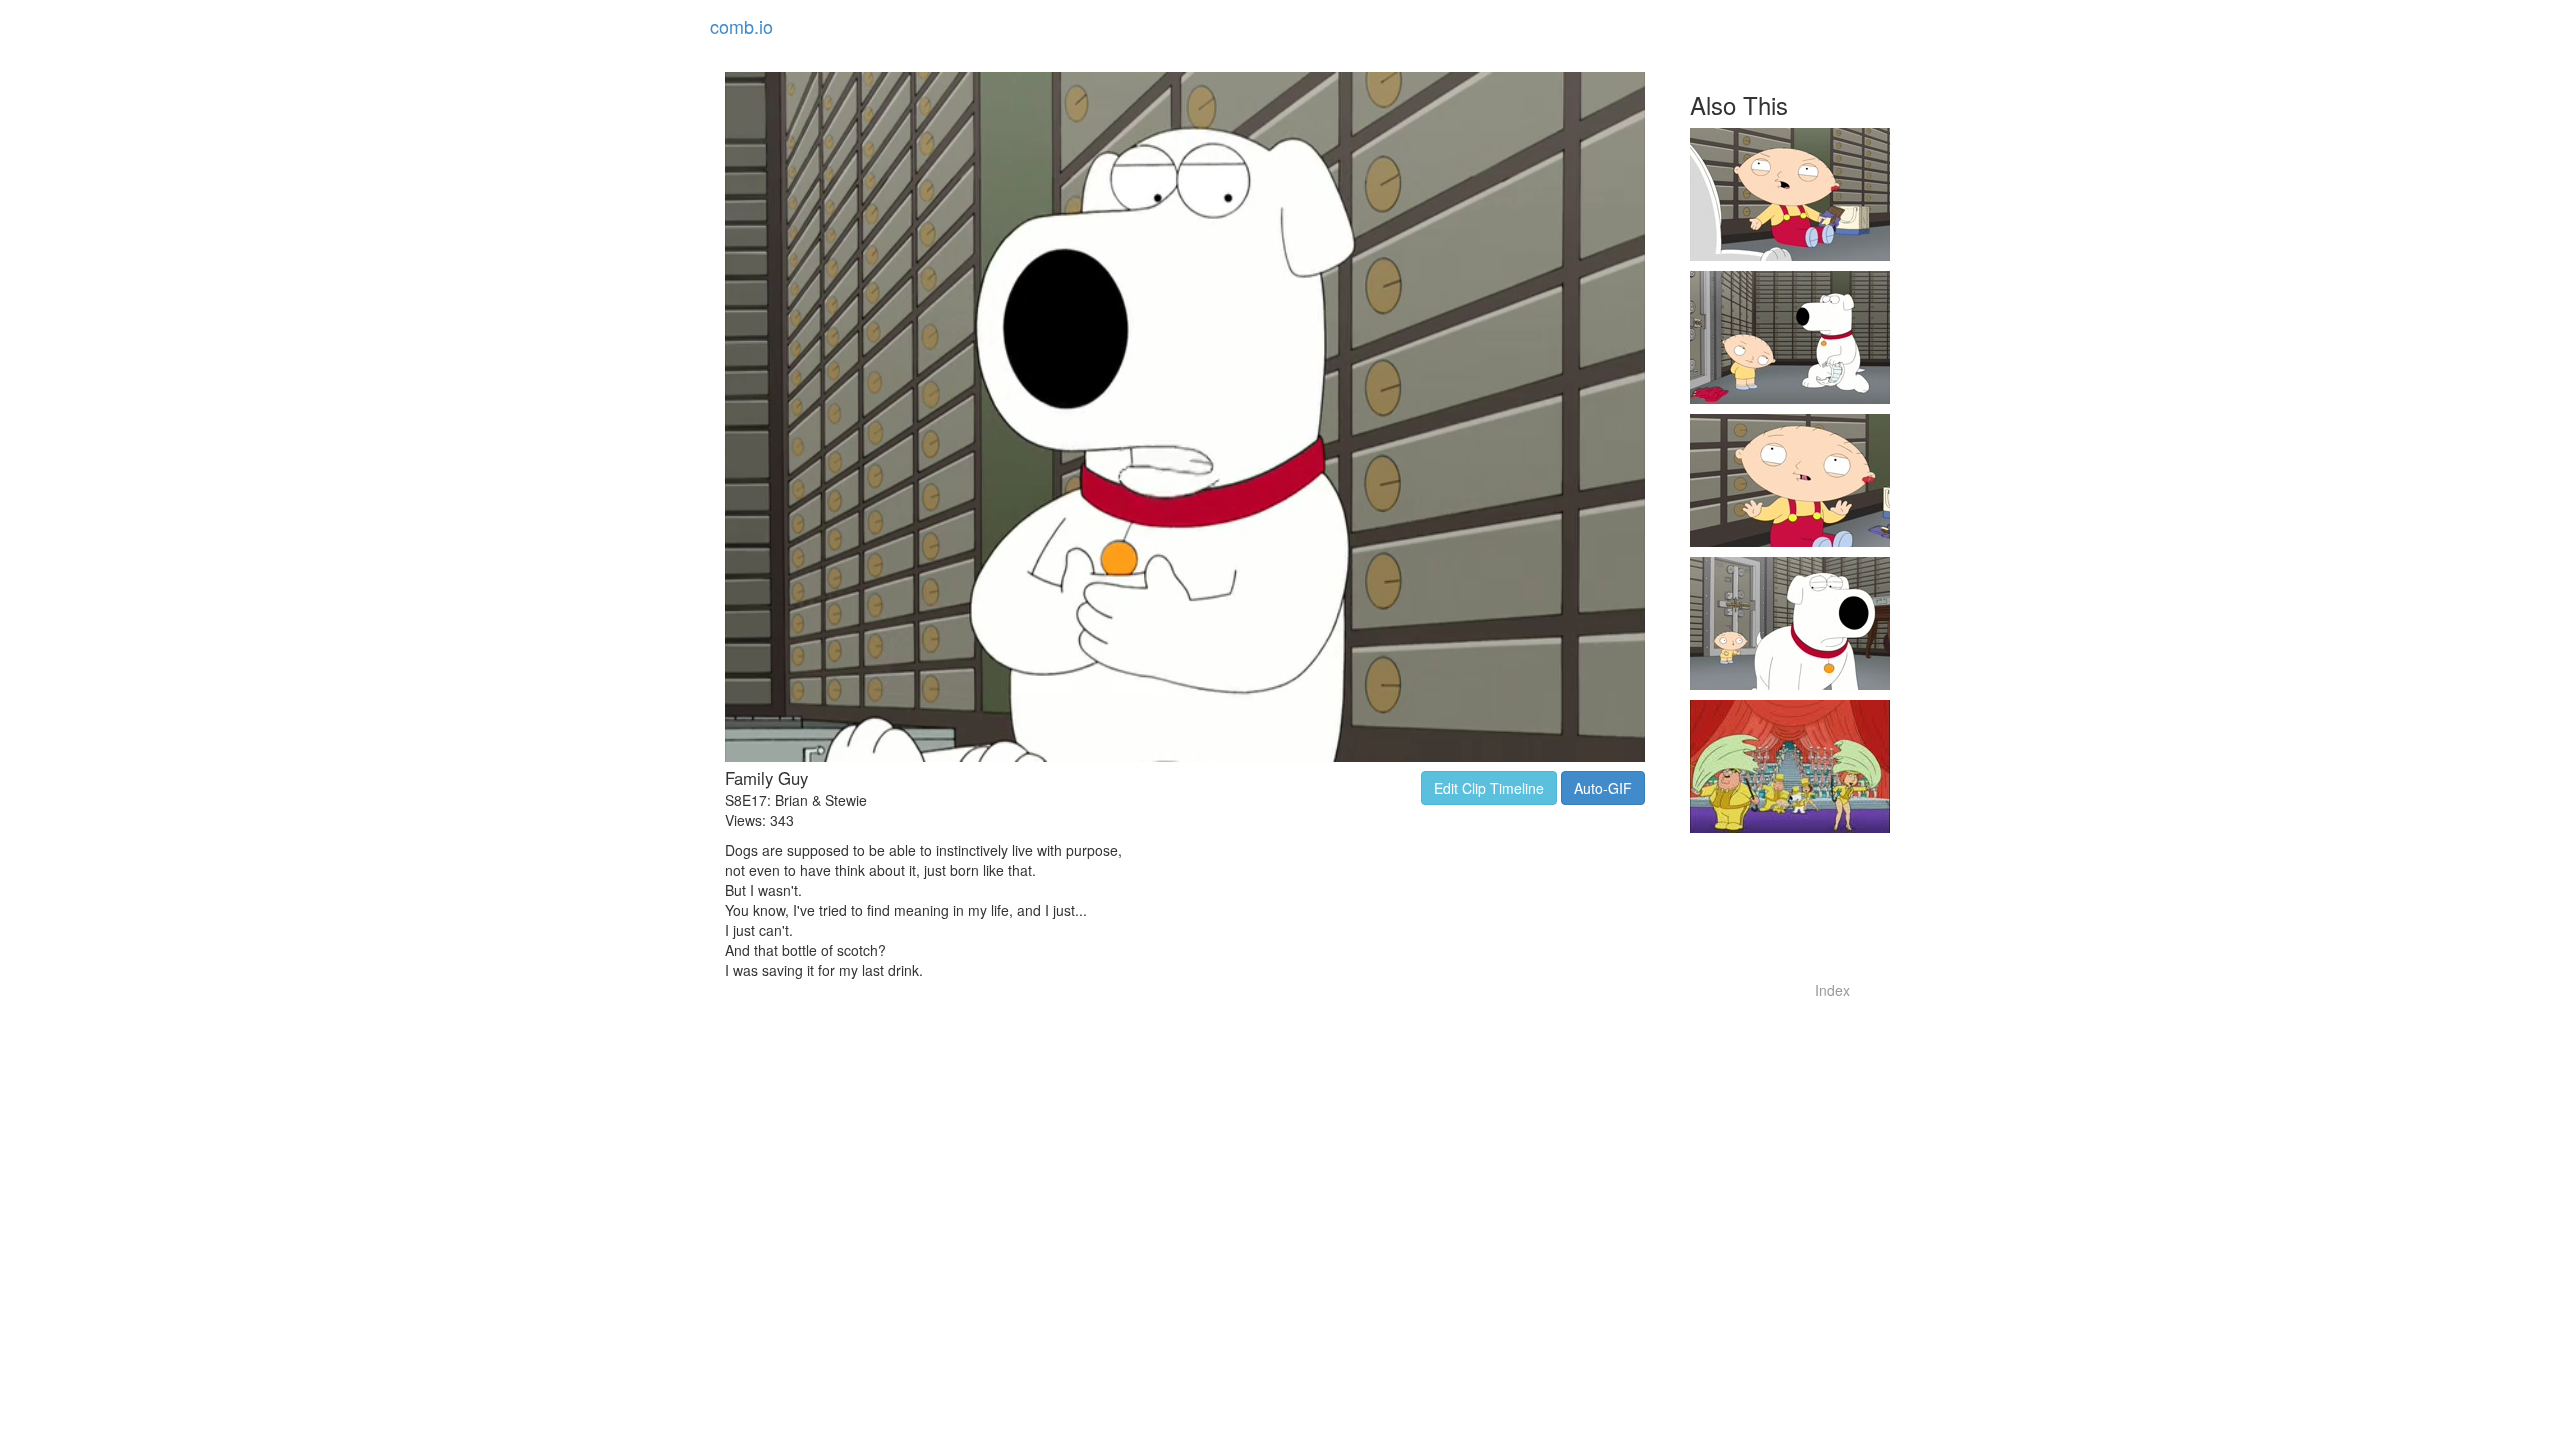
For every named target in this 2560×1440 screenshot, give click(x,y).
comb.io (741, 26)
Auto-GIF (1603, 788)
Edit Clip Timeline (1489, 788)
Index (1832, 990)
